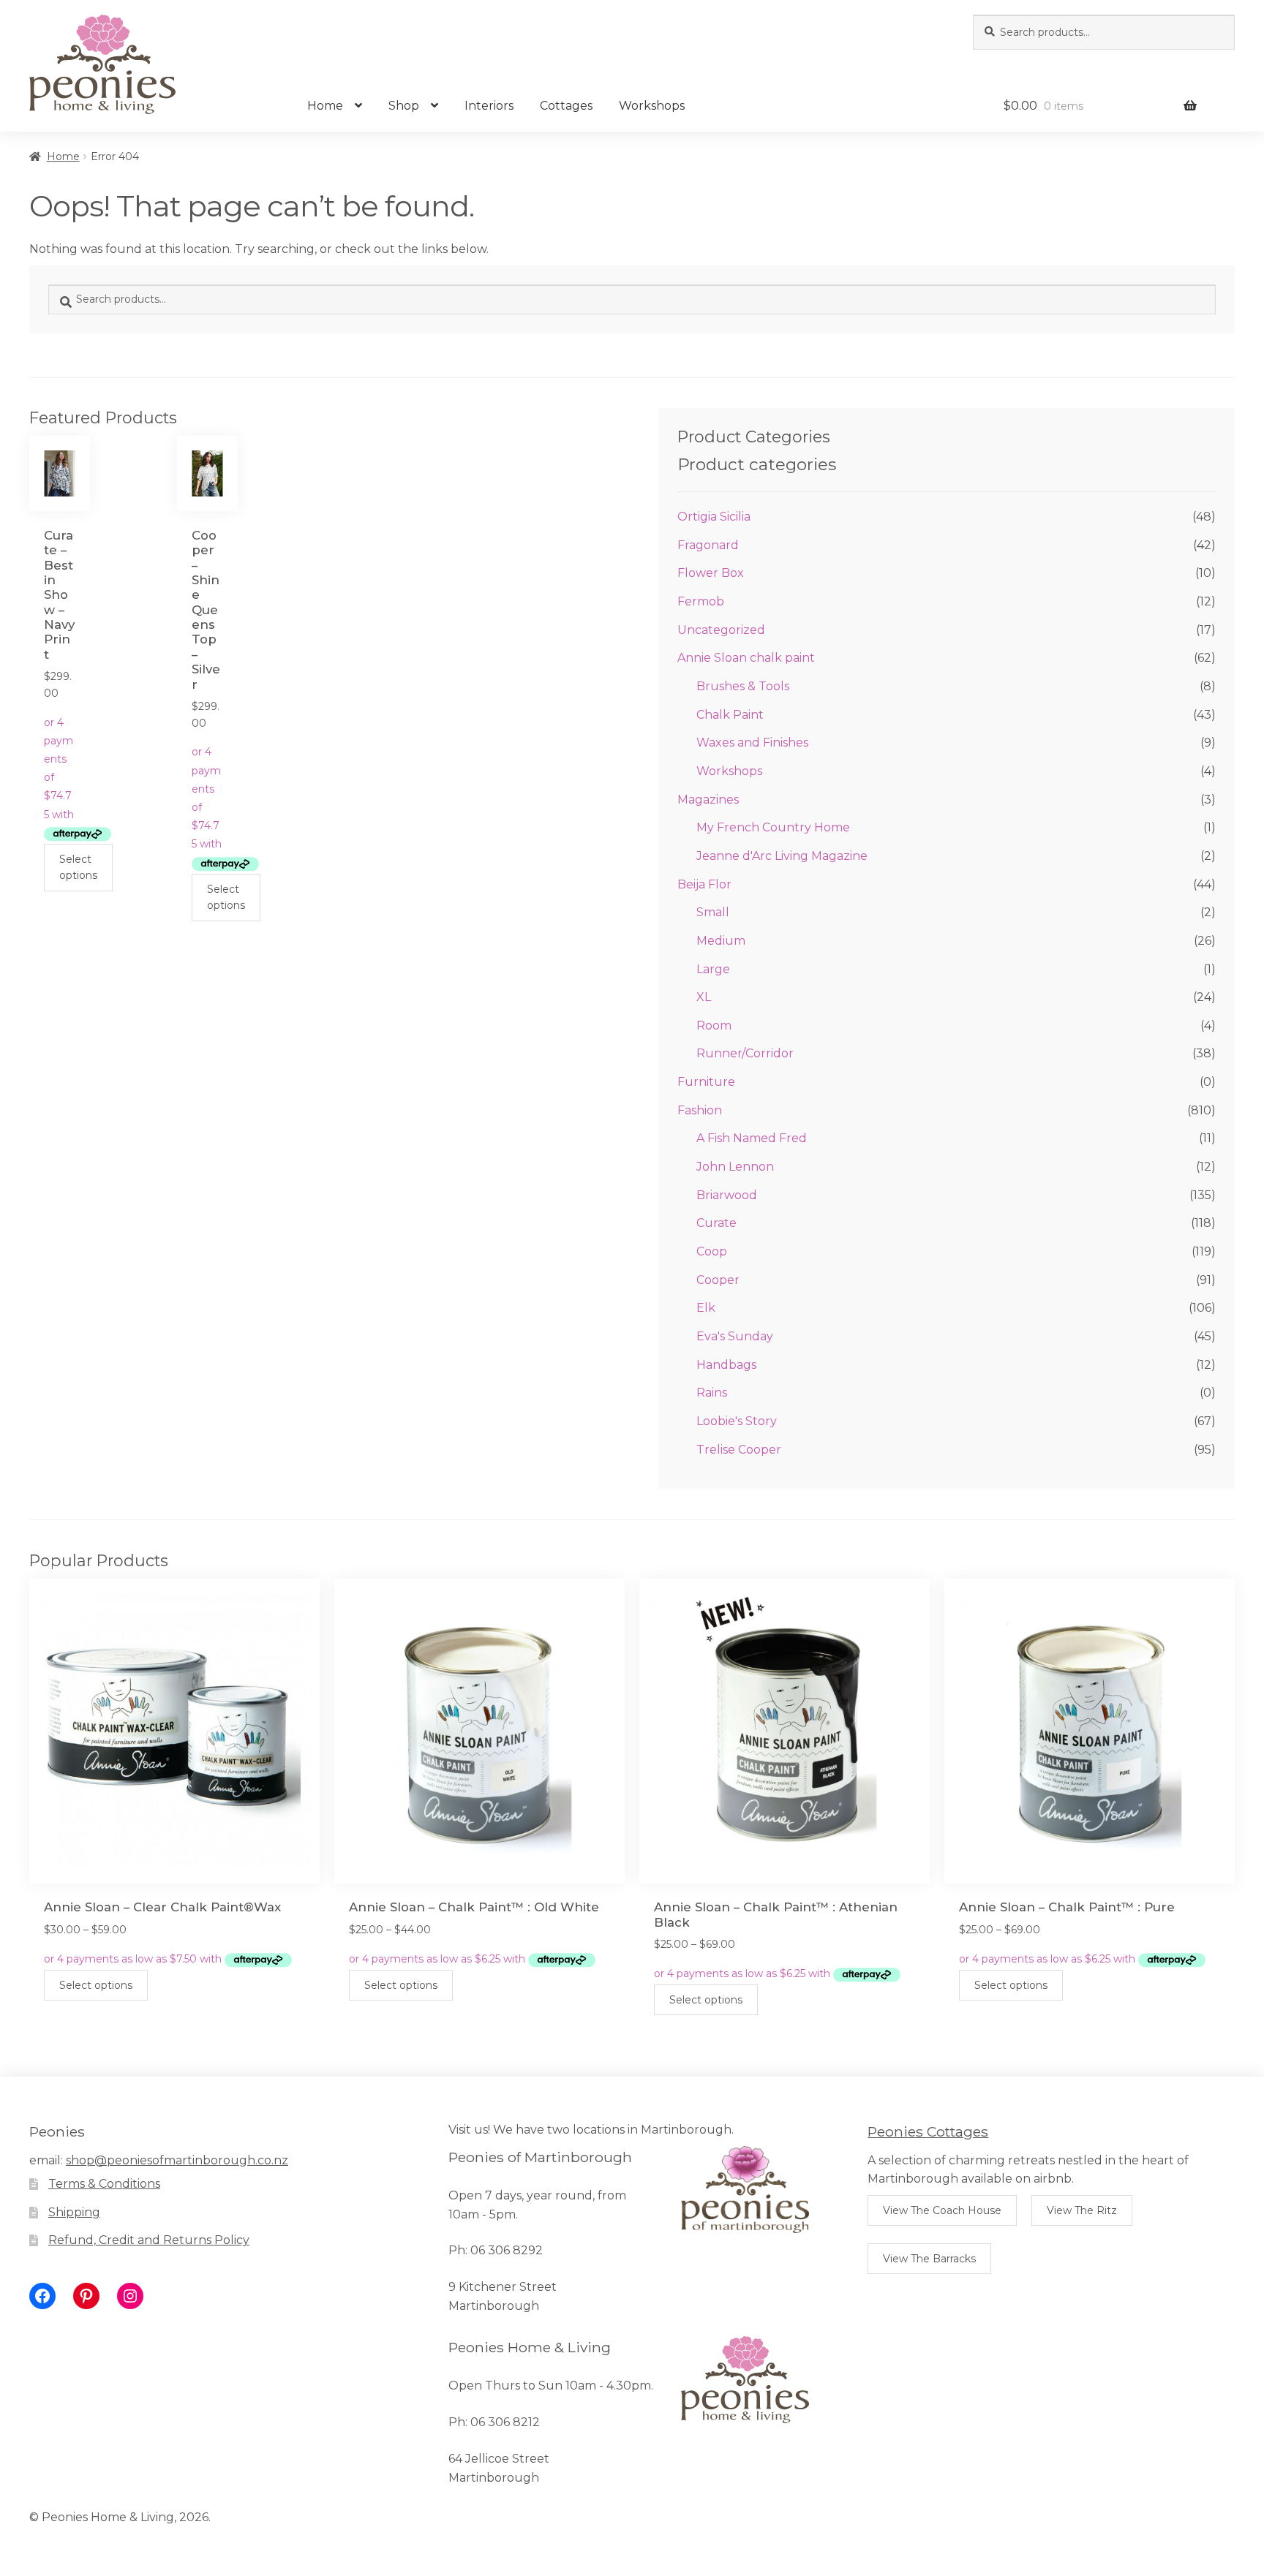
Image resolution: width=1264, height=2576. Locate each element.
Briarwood (727, 1195)
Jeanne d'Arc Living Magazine (782, 856)
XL (704, 997)
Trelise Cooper (739, 1450)
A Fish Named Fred (752, 1138)
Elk (706, 1308)
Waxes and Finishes (752, 743)
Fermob (701, 601)
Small (713, 912)
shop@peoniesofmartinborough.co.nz (177, 2160)
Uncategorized (721, 630)
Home (325, 106)
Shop (404, 106)
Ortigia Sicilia (714, 517)
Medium (721, 941)
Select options (78, 868)
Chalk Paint (730, 715)
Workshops (652, 106)
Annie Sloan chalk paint (746, 658)
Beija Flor (704, 884)
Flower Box (711, 573)
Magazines (708, 800)
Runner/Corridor (745, 1053)
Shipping (74, 2212)
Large (713, 969)
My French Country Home (773, 827)
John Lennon (735, 1167)
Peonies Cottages (928, 2131)
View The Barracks (929, 2259)
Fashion (700, 1110)
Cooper (718, 1280)
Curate (716, 1223)
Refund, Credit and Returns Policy (149, 2240)
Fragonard (708, 545)
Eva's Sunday (735, 1336)
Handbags (726, 1365)
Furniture (706, 1082)
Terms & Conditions (104, 2184)
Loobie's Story (737, 1421)
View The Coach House (942, 2210)
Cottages (566, 106)
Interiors (489, 106)
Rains (712, 1393)
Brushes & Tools (743, 686)
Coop (712, 1251)
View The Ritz (1082, 2210)
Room (714, 1026)
